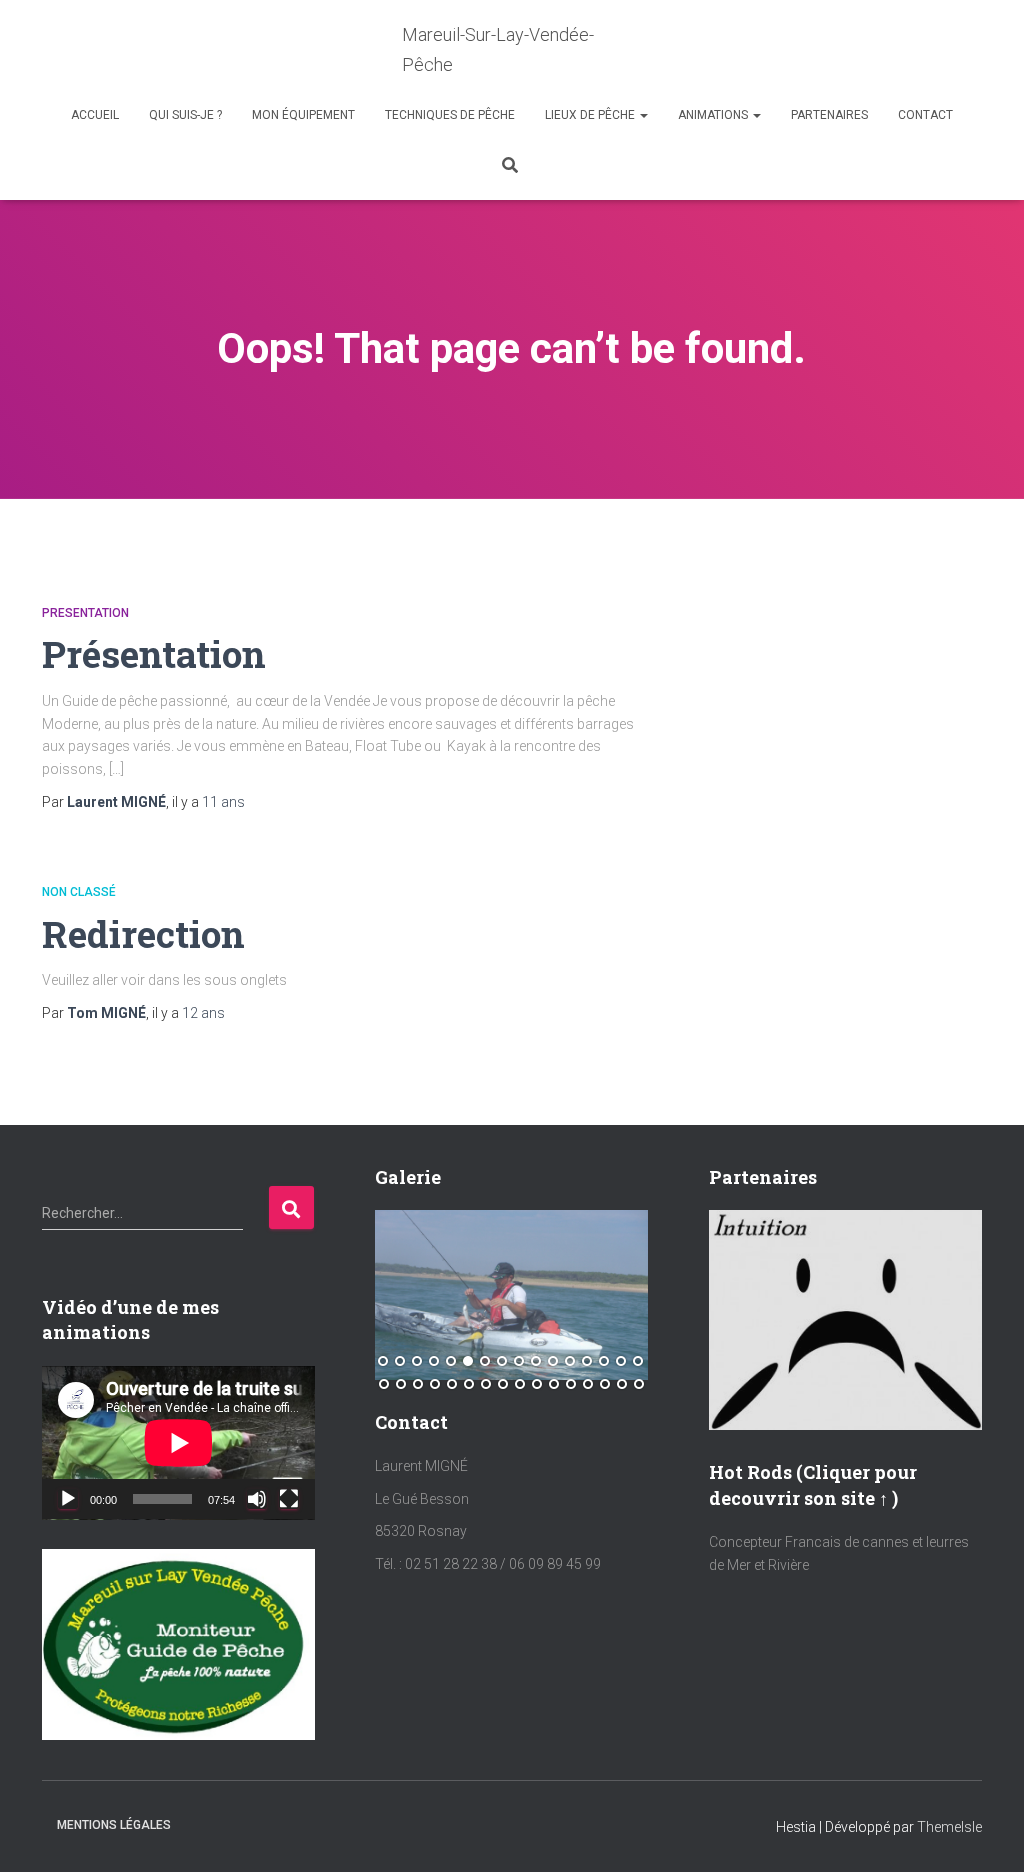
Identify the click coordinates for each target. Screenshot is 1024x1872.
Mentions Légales (114, 1825)
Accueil (95, 115)
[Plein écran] (289, 1499)
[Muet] (257, 1499)
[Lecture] (68, 1499)
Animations (714, 115)
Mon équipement (303, 115)
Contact (925, 115)
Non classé (79, 892)
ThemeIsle (949, 1827)
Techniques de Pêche (450, 115)
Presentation (85, 613)
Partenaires (829, 115)
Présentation (154, 653)
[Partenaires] (845, 1319)
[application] (178, 1443)
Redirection (143, 933)
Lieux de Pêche (591, 115)
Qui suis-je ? (185, 115)
